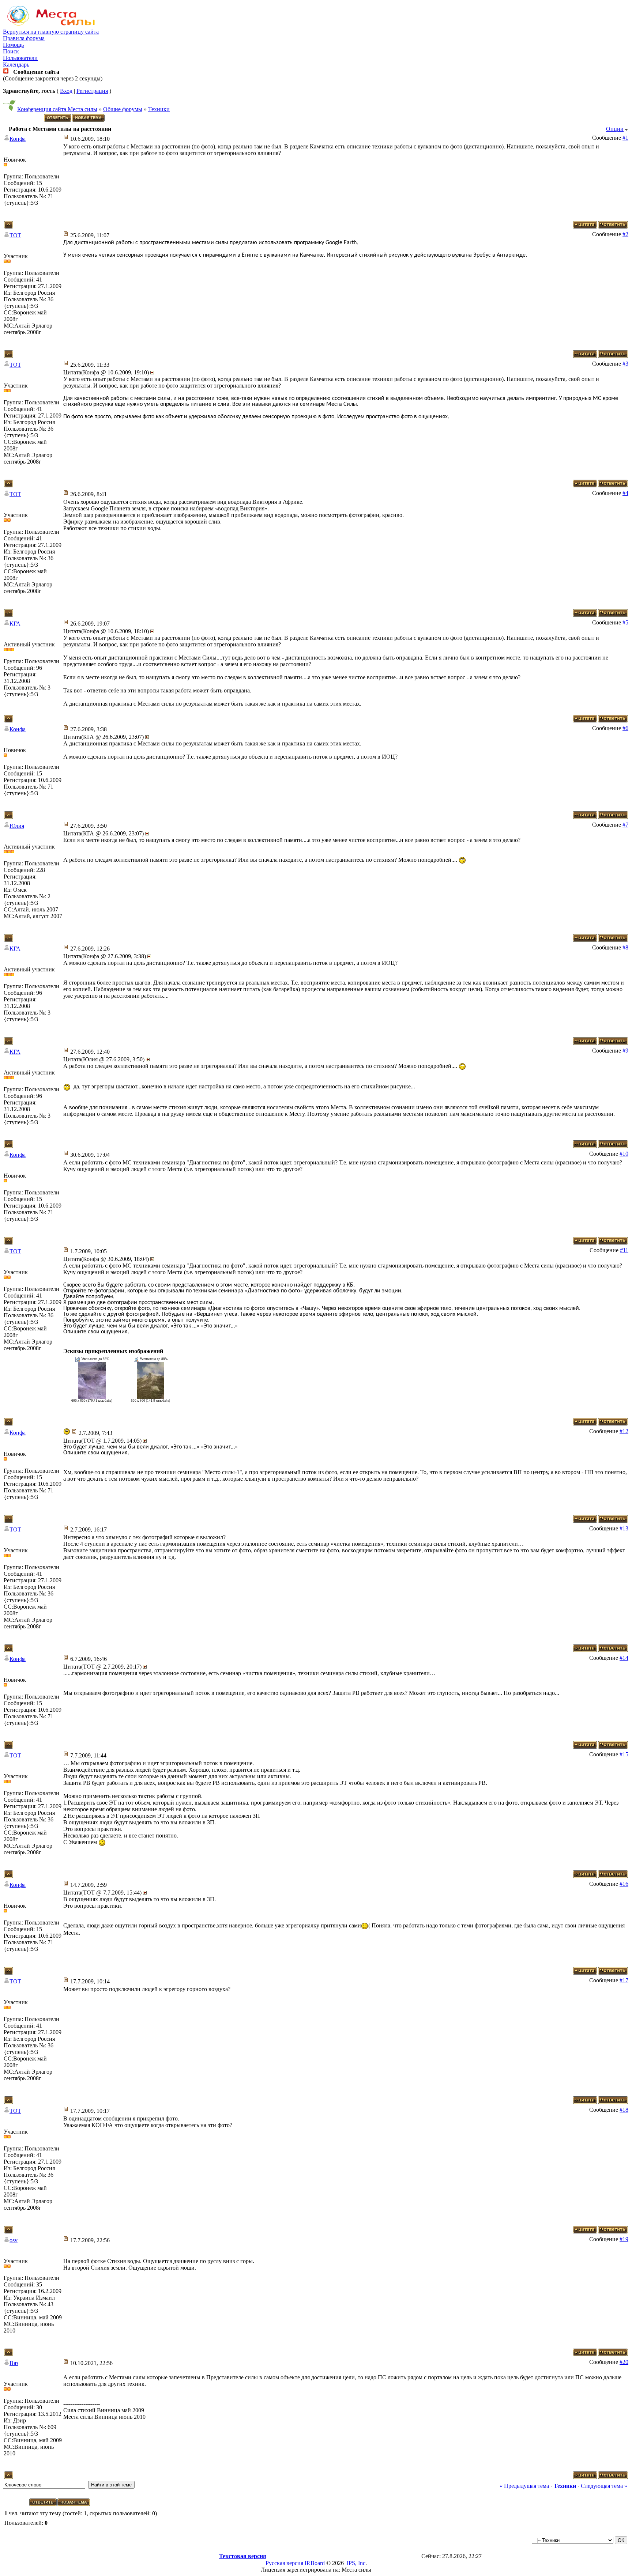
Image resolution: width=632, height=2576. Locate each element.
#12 (624, 1431)
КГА (15, 624)
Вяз (14, 2363)
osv (14, 2240)
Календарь (16, 65)
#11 (624, 1250)
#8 (625, 947)
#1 (625, 138)
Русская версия (284, 2563)
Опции (615, 129)
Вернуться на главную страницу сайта (51, 32)
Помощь (13, 45)
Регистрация (92, 91)
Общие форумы (123, 109)
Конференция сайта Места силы (57, 109)
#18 (624, 2110)
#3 (625, 364)
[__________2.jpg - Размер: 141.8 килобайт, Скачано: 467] (151, 1397)
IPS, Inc (356, 2563)
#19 (624, 2239)
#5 (625, 622)
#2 (625, 234)
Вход (66, 91)
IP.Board (315, 2563)
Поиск (11, 51)
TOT (15, 235)
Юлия (17, 826)
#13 (624, 1528)
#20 (624, 2362)
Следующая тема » (604, 2486)
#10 (624, 1154)
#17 (624, 1980)
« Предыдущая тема (524, 2486)
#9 (625, 1051)
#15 (624, 1754)
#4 (625, 493)
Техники (159, 109)
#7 (625, 825)
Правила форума (24, 38)
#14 (624, 1658)
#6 (625, 728)
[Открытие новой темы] (89, 120)
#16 (624, 1884)
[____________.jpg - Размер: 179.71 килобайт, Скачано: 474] (92, 1397)
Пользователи (20, 58)
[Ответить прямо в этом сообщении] (613, 226)
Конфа (18, 139)
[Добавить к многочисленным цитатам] (585, 226)
